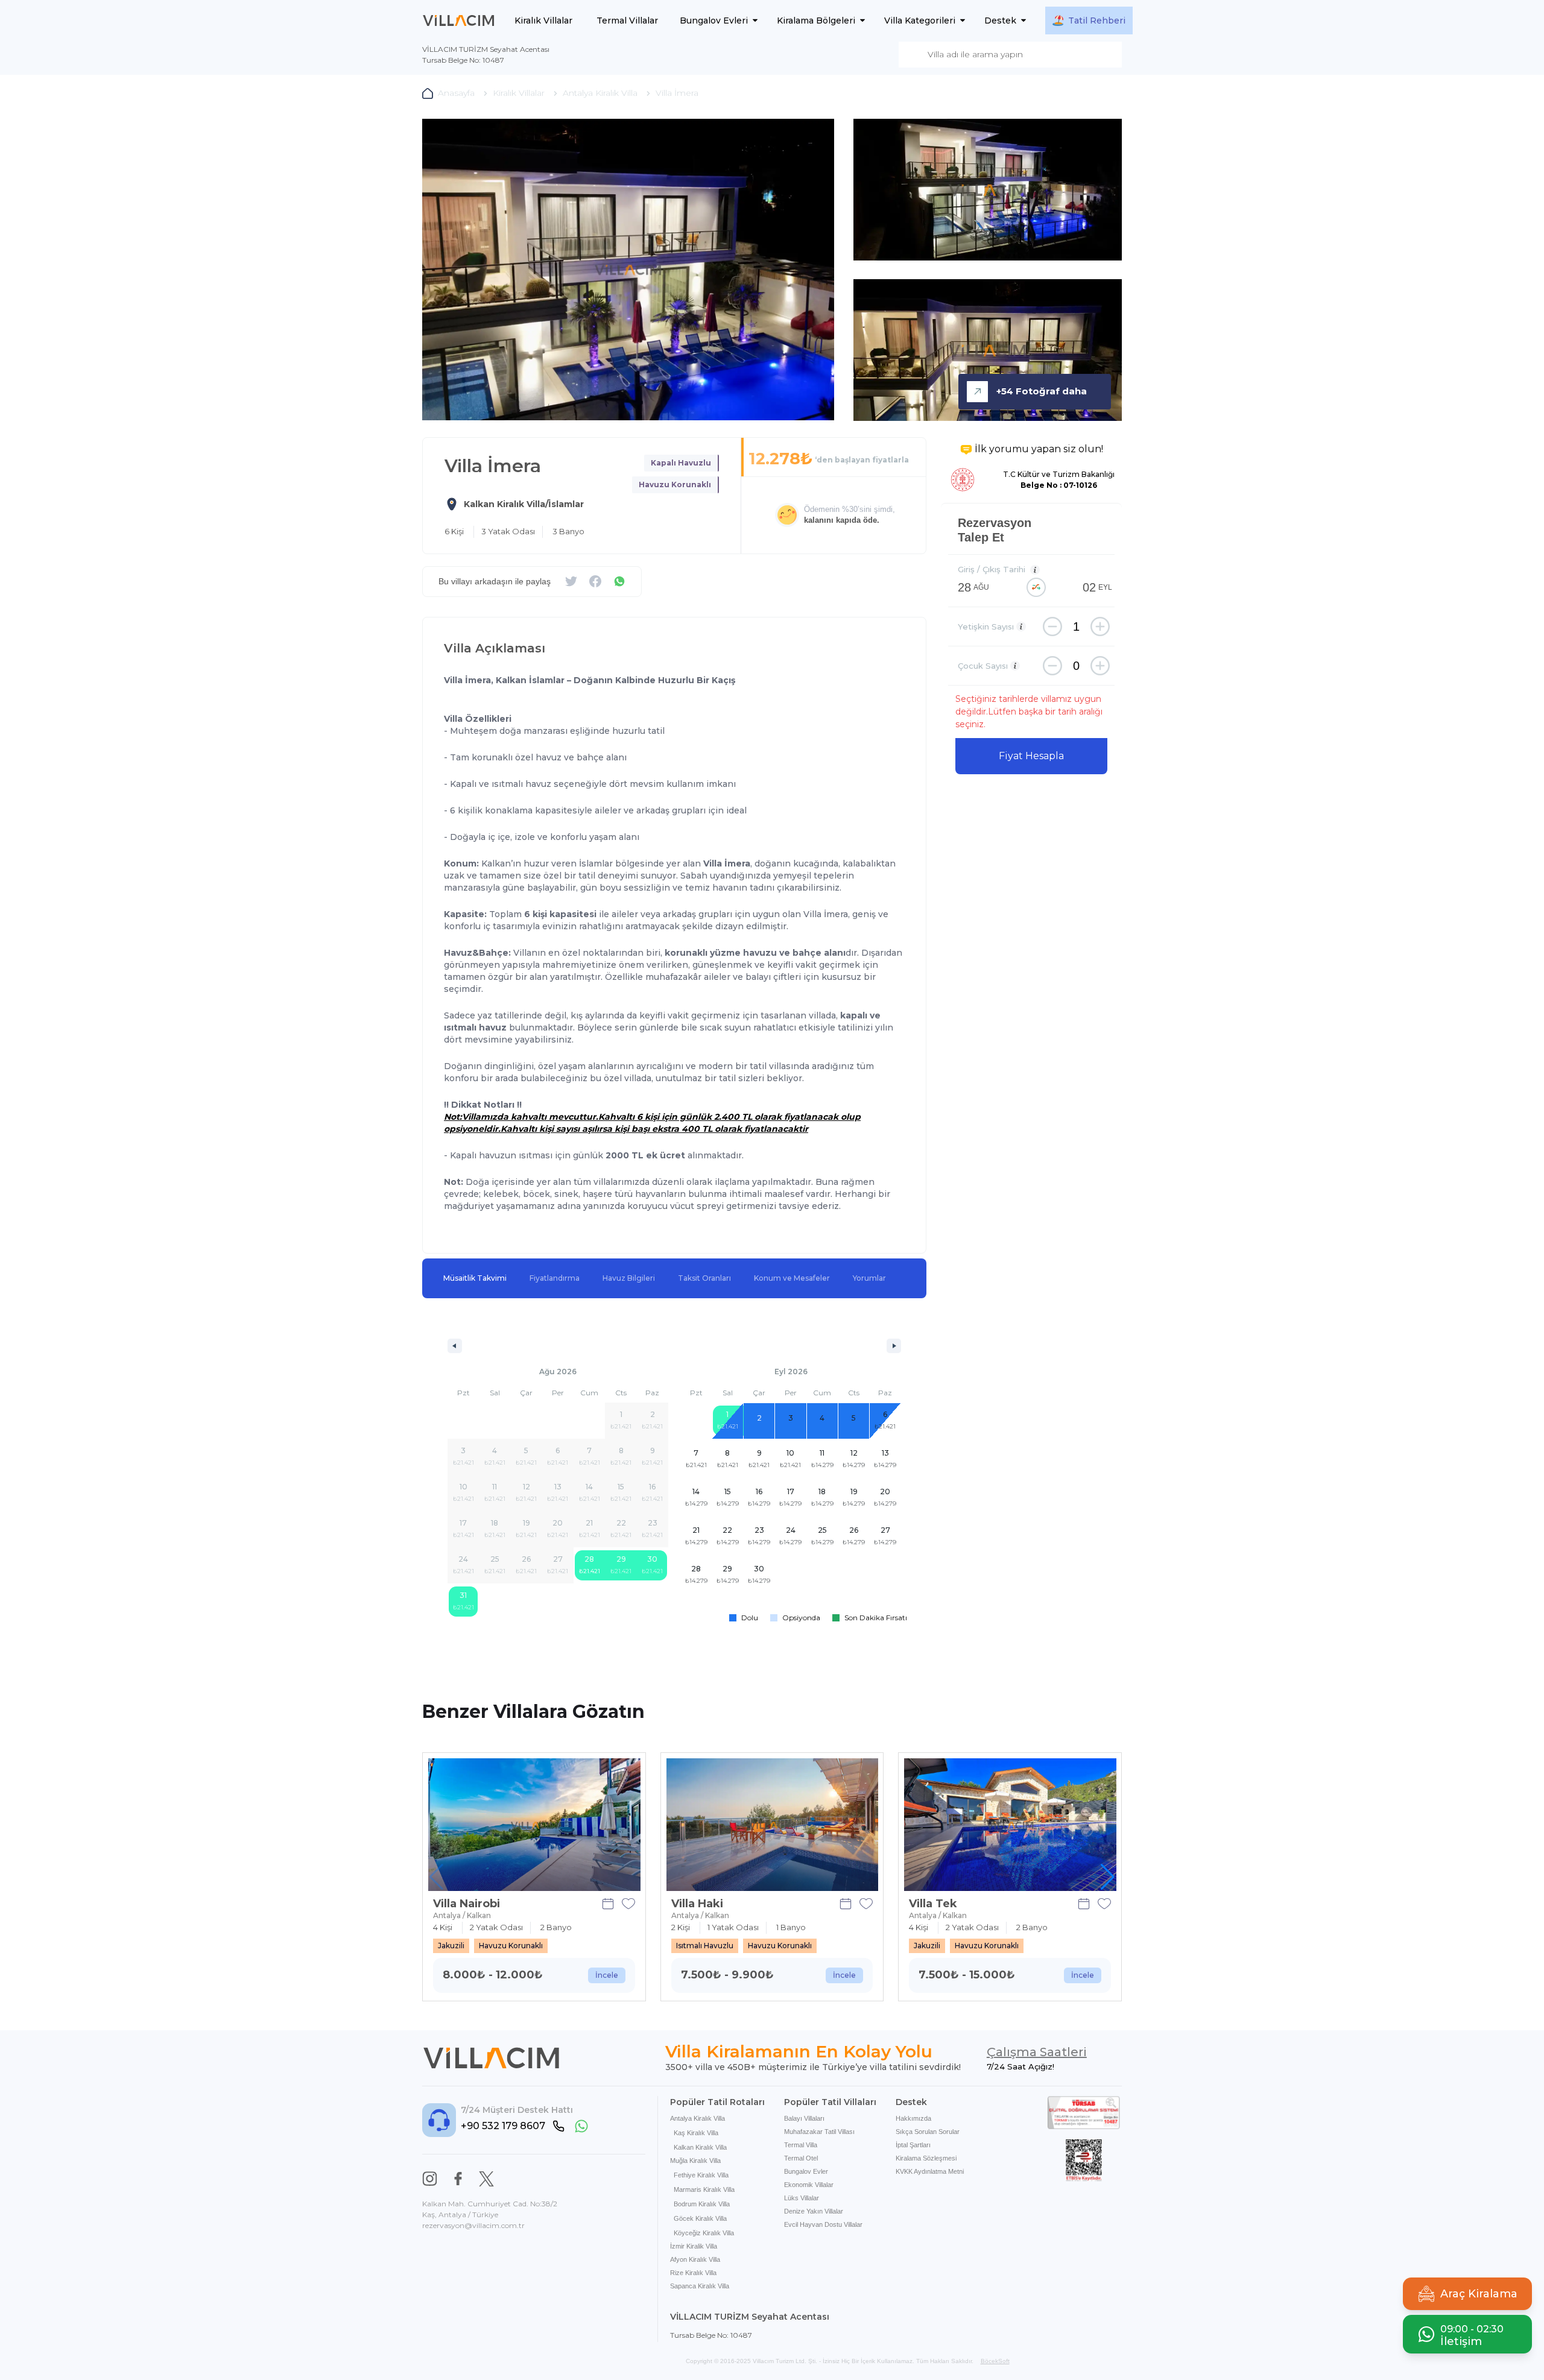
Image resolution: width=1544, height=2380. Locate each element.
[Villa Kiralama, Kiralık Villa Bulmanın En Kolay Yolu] (459, 21)
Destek (1000, 21)
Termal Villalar (627, 21)
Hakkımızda (913, 2118)
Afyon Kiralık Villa (695, 2259)
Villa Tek (933, 1904)
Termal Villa (801, 2145)
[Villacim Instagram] (430, 2179)
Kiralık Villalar (543, 21)
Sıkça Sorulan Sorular (928, 2132)
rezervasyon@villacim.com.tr (473, 2225)
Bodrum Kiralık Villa (702, 2204)
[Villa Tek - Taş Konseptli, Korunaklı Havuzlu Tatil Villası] (1010, 1825)
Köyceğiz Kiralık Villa (704, 2233)
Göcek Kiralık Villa (700, 2218)
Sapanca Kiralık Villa (700, 2286)
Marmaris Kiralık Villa (704, 2189)
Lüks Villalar (802, 2198)
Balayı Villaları (804, 2118)
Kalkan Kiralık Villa (700, 2147)
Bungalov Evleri (714, 21)
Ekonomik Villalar (809, 2185)
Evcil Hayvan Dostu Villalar (823, 2224)
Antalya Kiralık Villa (698, 2118)
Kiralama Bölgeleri (816, 21)
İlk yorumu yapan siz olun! (1039, 449)
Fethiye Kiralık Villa (701, 2175)
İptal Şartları (913, 2145)
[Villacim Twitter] (486, 2179)
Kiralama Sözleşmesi (926, 2158)
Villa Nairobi (467, 1904)
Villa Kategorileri (920, 21)
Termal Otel (801, 2158)
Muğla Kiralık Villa (695, 2161)
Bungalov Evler (806, 2171)
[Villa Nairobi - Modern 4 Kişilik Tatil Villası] (534, 1825)
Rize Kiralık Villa (693, 2273)
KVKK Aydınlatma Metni (930, 2171)
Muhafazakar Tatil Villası (819, 2132)
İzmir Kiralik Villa (694, 2246)
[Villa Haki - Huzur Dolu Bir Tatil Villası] (773, 1825)
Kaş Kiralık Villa (696, 2133)
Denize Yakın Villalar (814, 2211)
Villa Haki (697, 1904)
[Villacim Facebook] (458, 2179)
